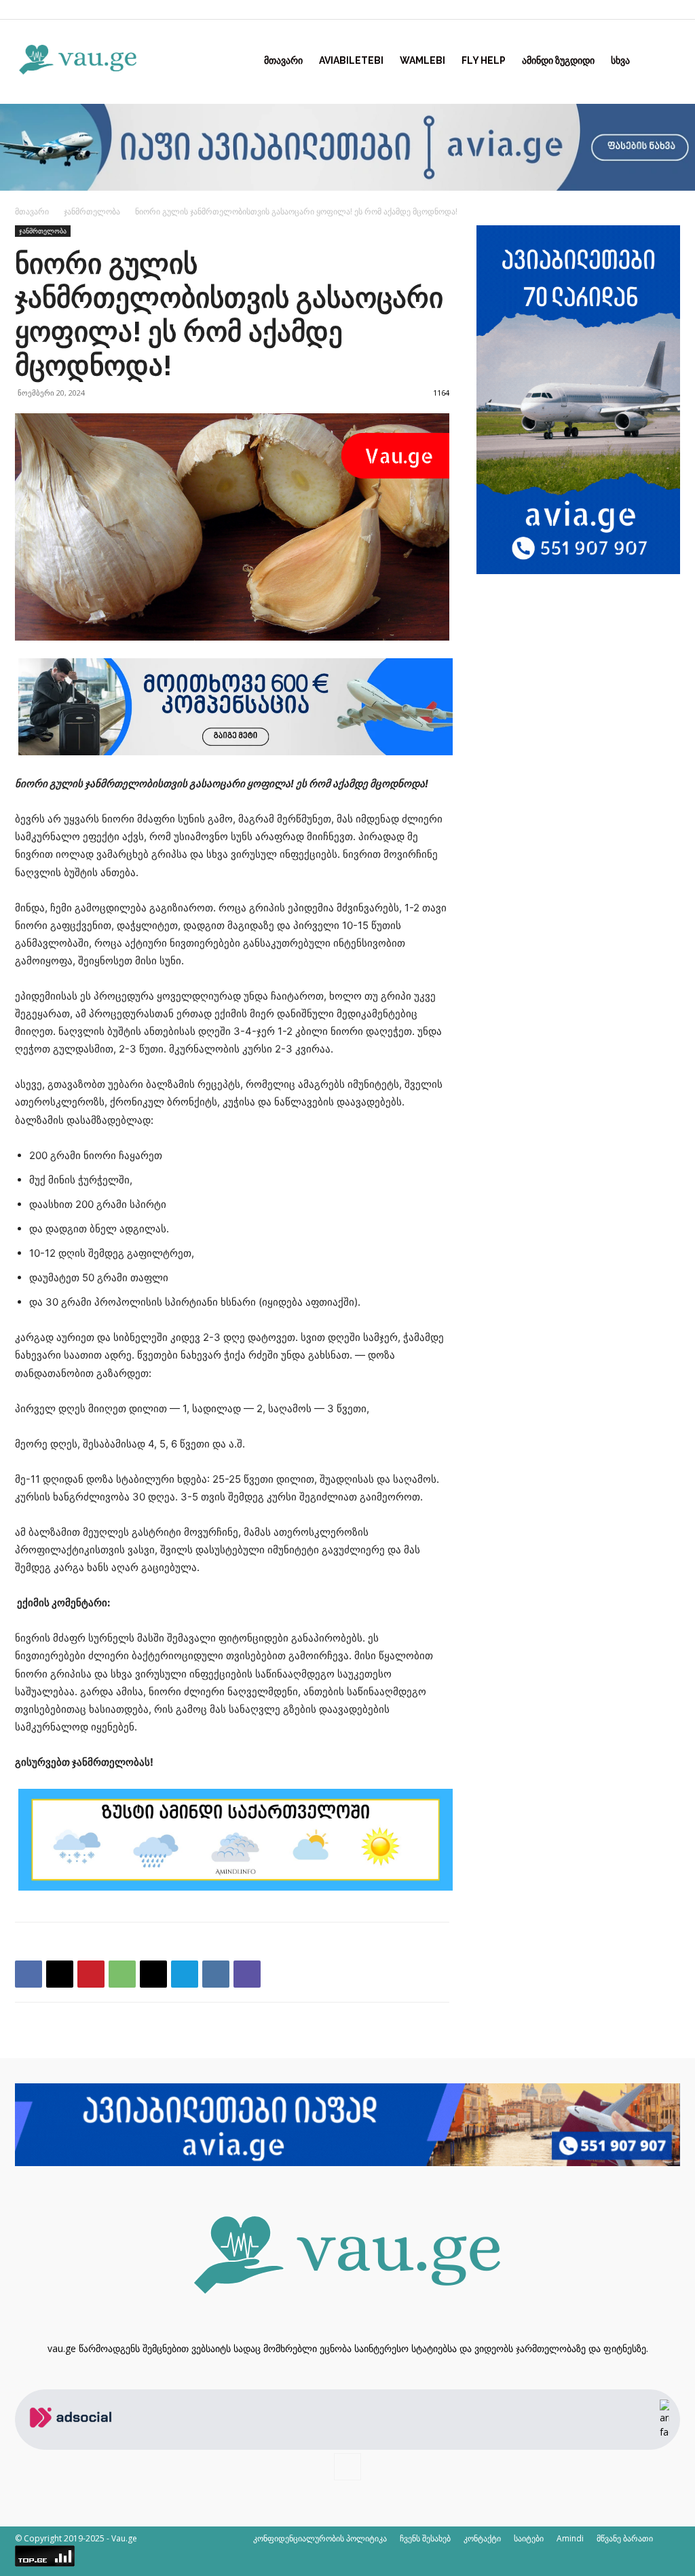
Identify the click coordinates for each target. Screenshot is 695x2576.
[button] (664, 61)
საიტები (529, 2538)
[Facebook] (670, 10)
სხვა (620, 60)
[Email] (153, 1974)
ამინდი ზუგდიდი (558, 60)
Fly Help (484, 60)
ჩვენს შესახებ (425, 2538)
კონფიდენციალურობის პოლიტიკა (320, 2538)
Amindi (570, 2538)
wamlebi (422, 60)
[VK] (216, 1974)
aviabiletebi (351, 60)
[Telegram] (185, 1974)
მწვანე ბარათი (625, 2538)
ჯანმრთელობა (92, 211)
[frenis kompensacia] (236, 752)
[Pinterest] (91, 1974)
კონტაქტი (482, 2538)
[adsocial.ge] (73, 2442)
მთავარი (283, 60)
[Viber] (247, 1974)
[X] (60, 1974)
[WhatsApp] (122, 1974)
